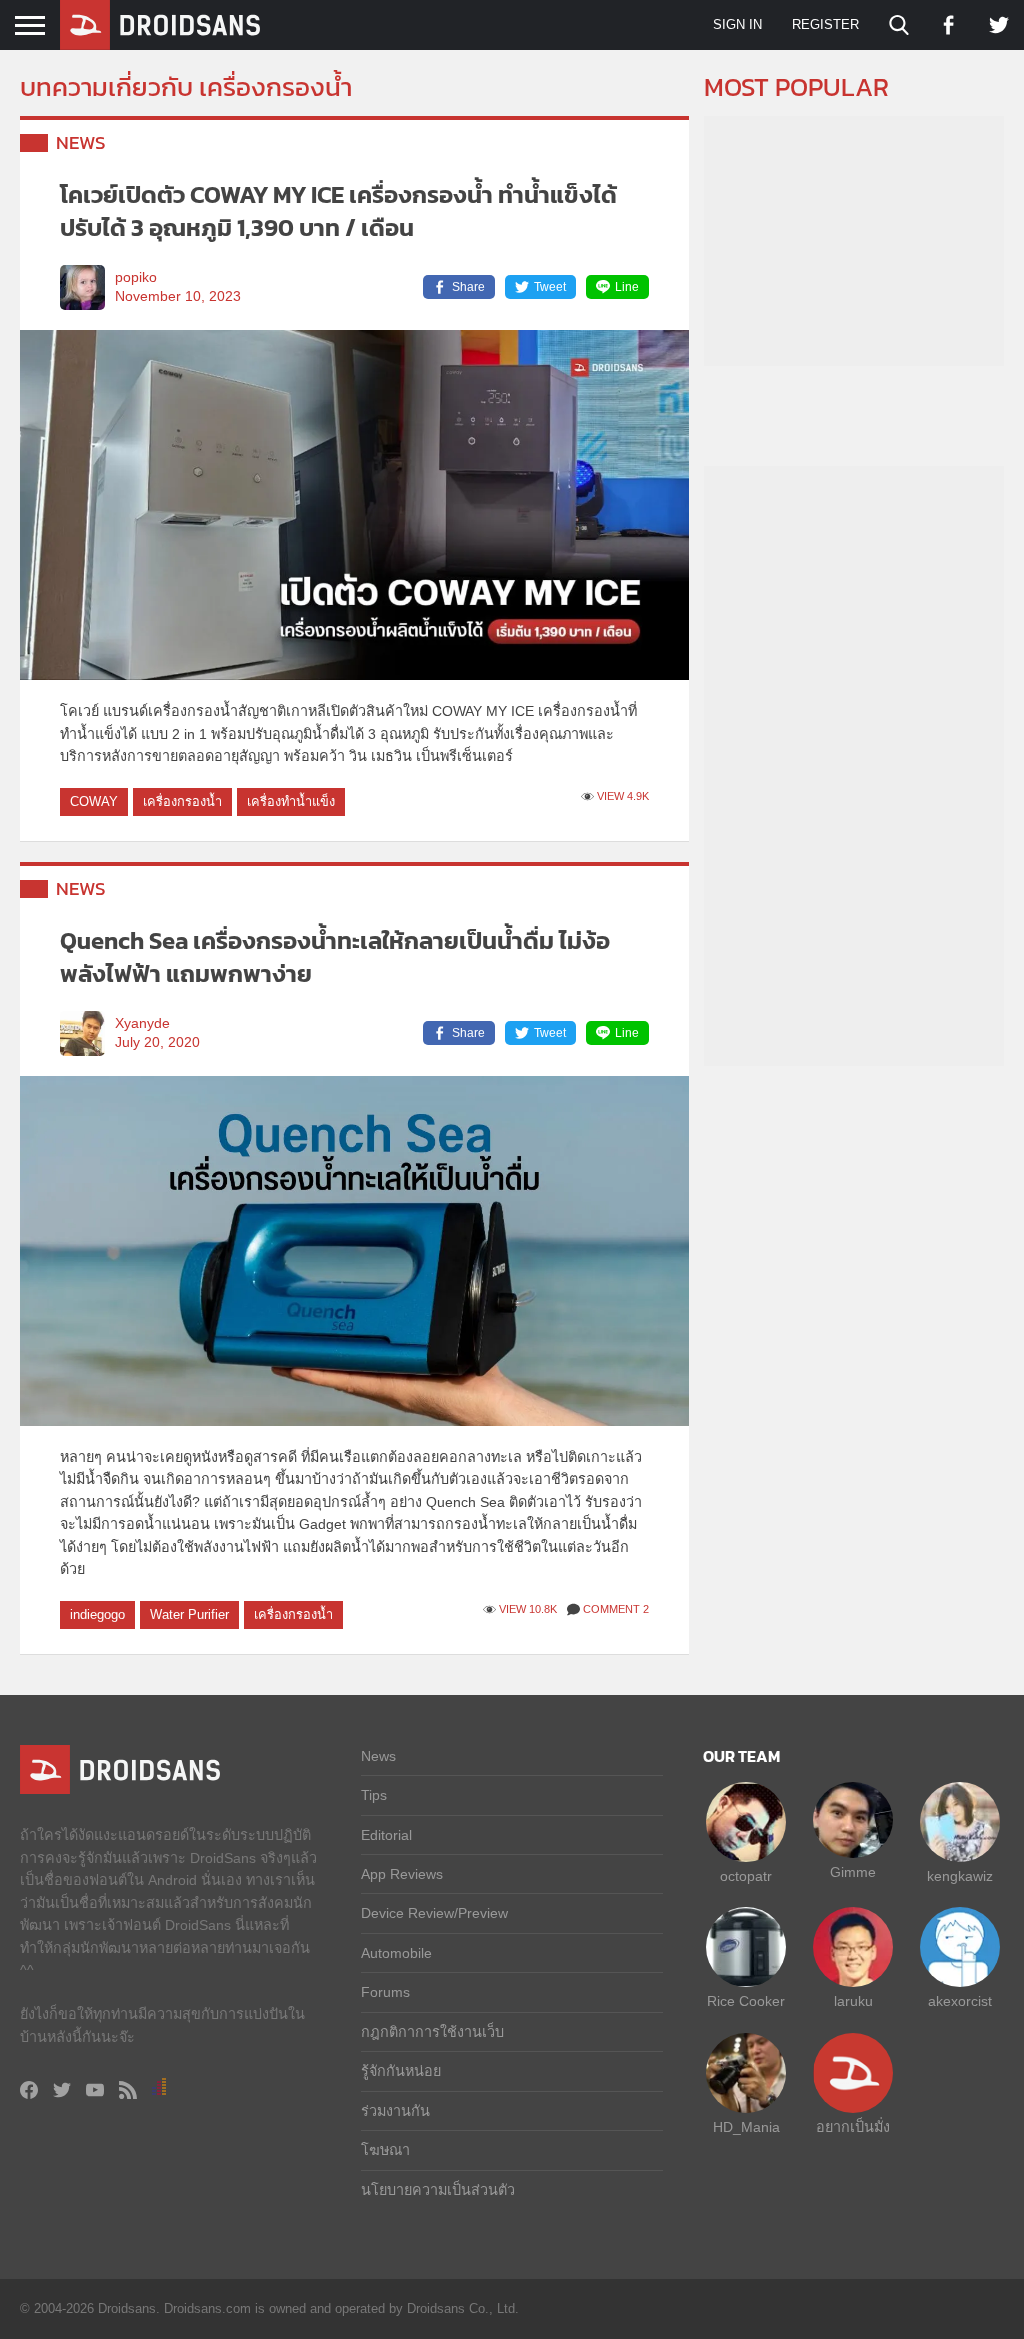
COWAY (94, 801)
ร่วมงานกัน (395, 2111)
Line (627, 287)
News (81, 142)
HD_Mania (746, 2127)
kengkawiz (960, 1876)
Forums (385, 1992)
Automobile (396, 1953)
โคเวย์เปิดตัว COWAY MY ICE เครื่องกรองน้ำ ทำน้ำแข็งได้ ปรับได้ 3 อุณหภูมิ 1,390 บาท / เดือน (338, 211)
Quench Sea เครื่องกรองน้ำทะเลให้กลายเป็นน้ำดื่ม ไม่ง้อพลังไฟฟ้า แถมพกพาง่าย (335, 957)
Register (825, 24)
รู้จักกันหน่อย (401, 2071)
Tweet (550, 287)
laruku (853, 2001)
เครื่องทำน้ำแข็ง (291, 801)
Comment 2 (616, 1609)
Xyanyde (142, 1023)
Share (468, 287)
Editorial (386, 1835)
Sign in (737, 24)
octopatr (746, 1876)
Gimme (853, 1872)
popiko (136, 277)
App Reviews (402, 1874)
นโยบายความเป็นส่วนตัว (438, 2190)
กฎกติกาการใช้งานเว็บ (432, 2032)
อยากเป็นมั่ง (853, 2127)
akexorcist (960, 2001)
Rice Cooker (746, 2001)
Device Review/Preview (434, 1913)
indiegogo (97, 1614)
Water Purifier (189, 1614)
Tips (374, 1795)
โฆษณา (385, 2150)
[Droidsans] (160, 25)
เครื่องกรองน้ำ (182, 801)
